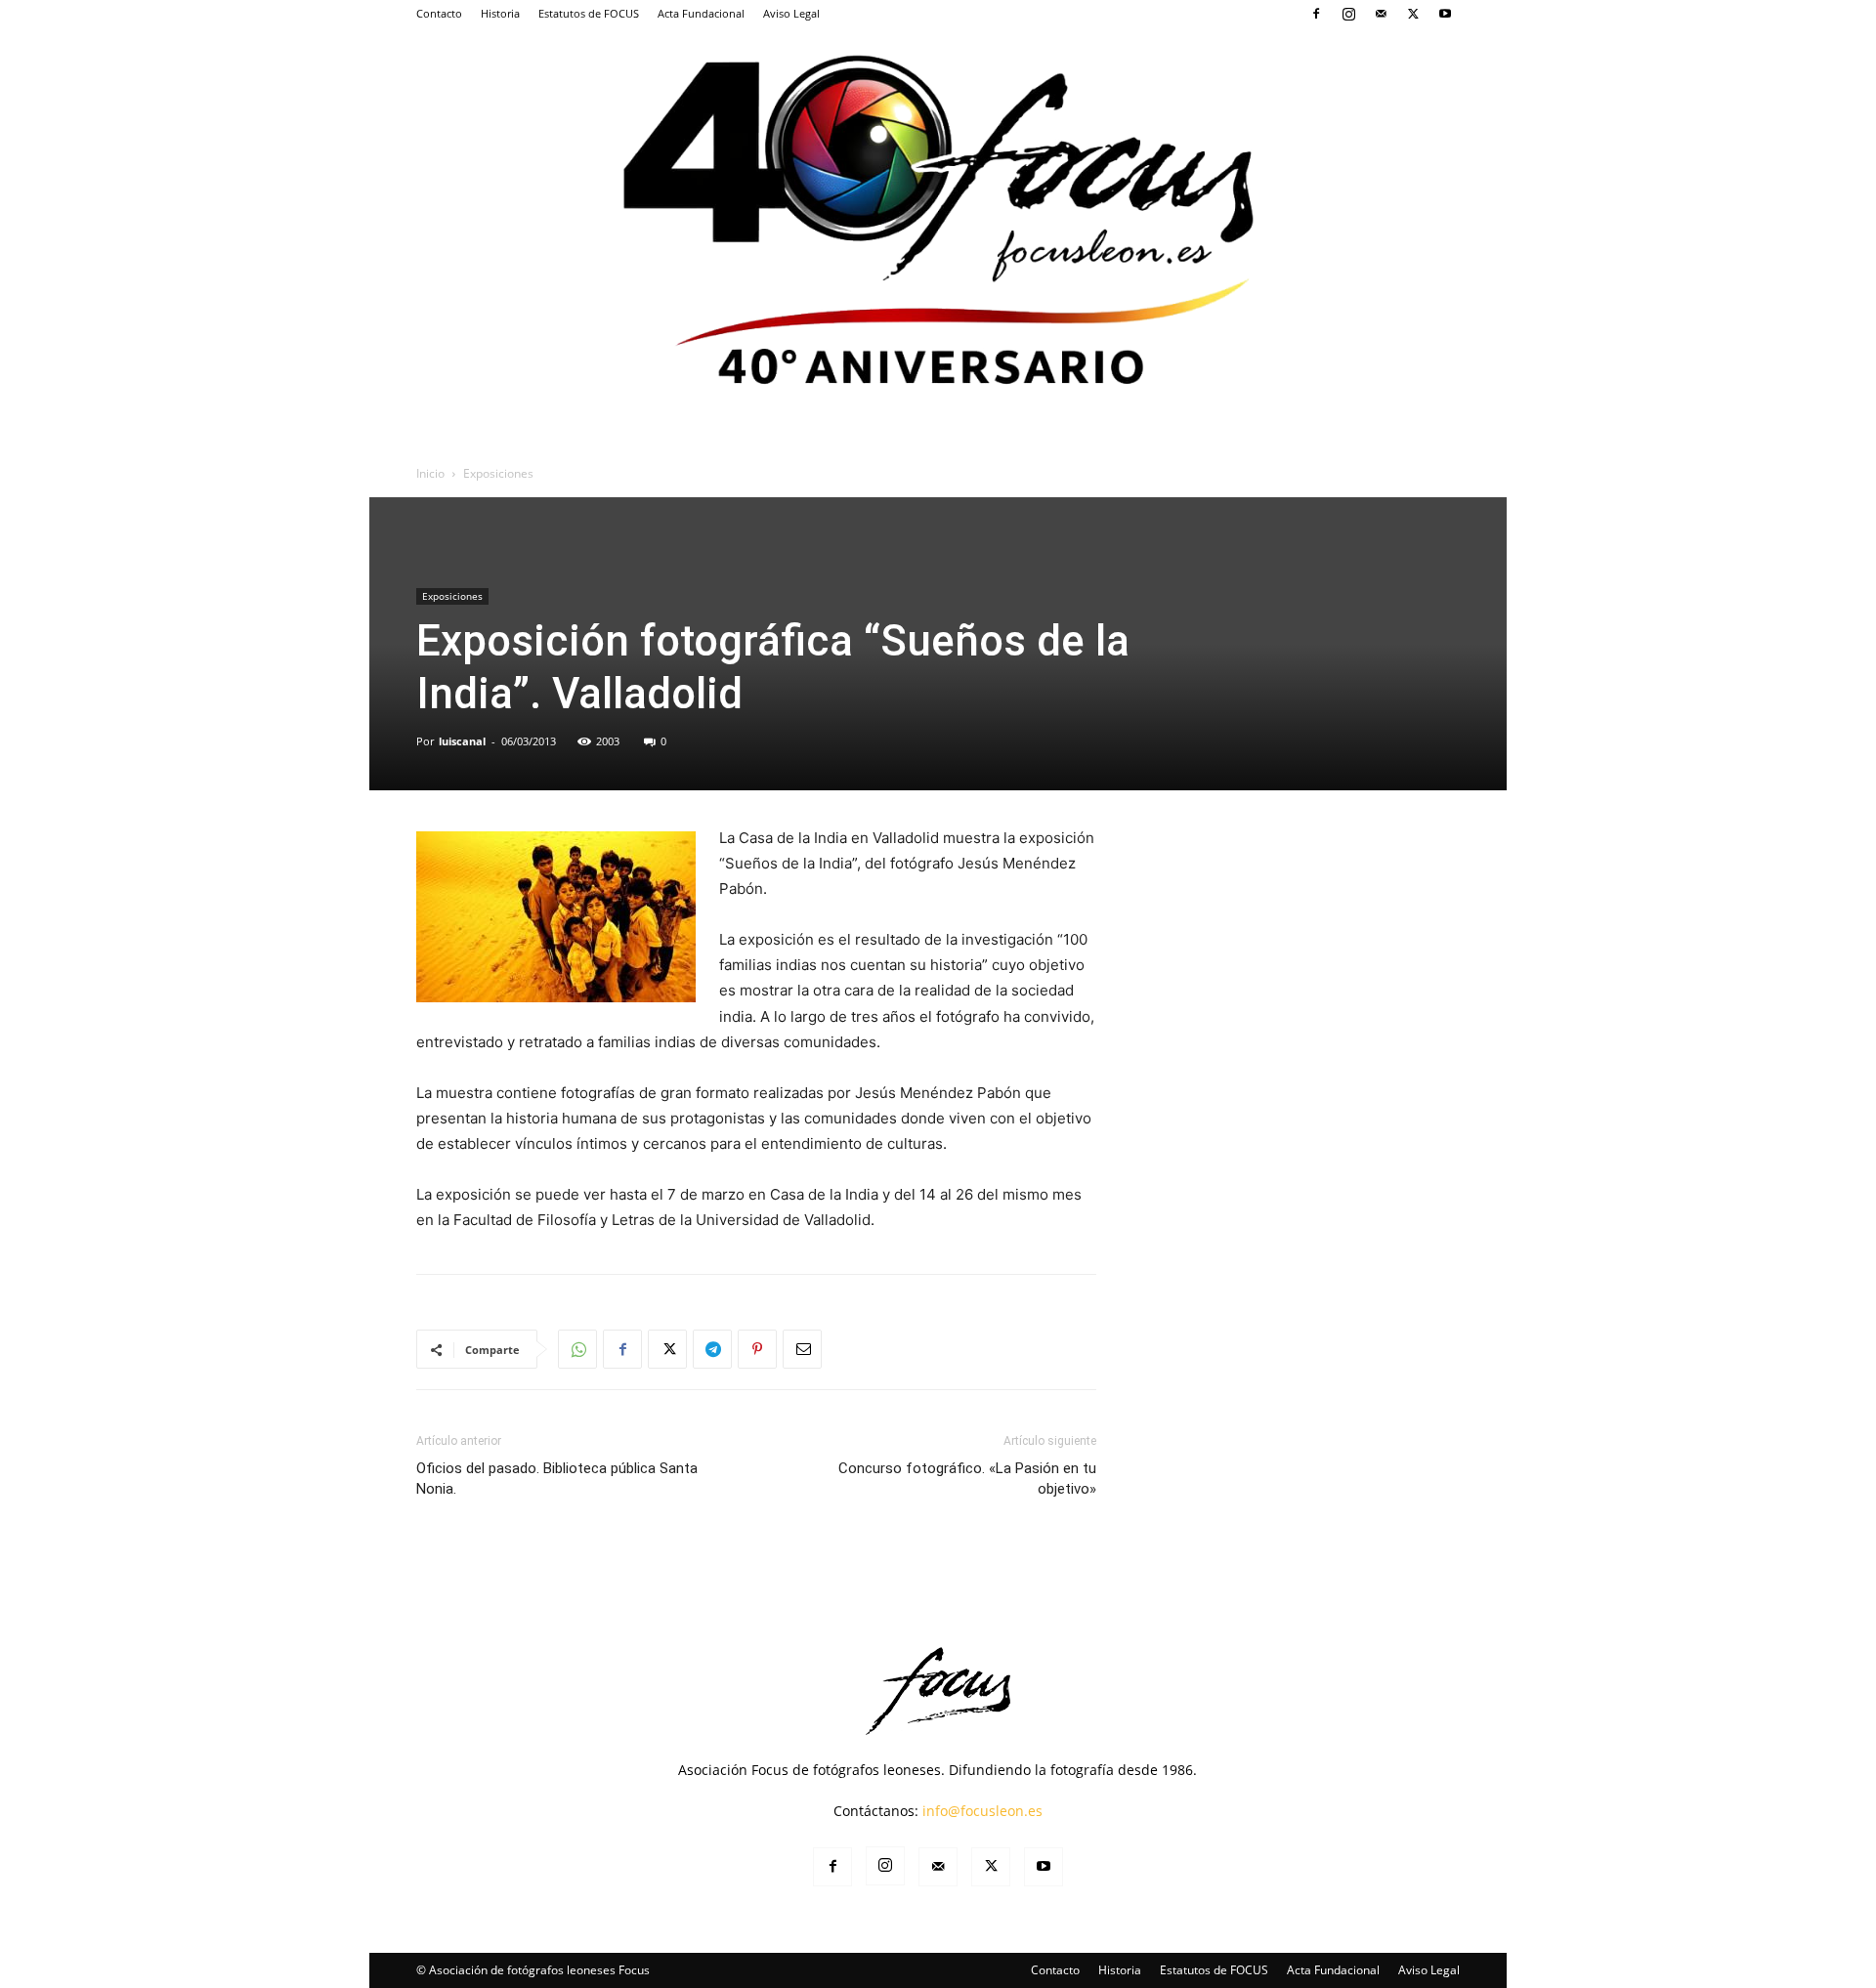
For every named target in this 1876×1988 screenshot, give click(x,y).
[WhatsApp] (577, 1349)
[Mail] (1381, 14)
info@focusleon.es (982, 1811)
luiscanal (462, 741)
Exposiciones (452, 596)
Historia (500, 13)
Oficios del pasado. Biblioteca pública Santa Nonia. (557, 1479)
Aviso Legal (791, 13)
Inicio (430, 473)
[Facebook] (1316, 14)
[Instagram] (1348, 14)
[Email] (802, 1349)
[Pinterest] (757, 1349)
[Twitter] (1413, 14)
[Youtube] (1445, 14)
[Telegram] (712, 1349)
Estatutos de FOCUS (589, 13)
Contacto (439, 13)
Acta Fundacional (701, 13)
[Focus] (938, 215)
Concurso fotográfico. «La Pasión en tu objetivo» (967, 1479)
